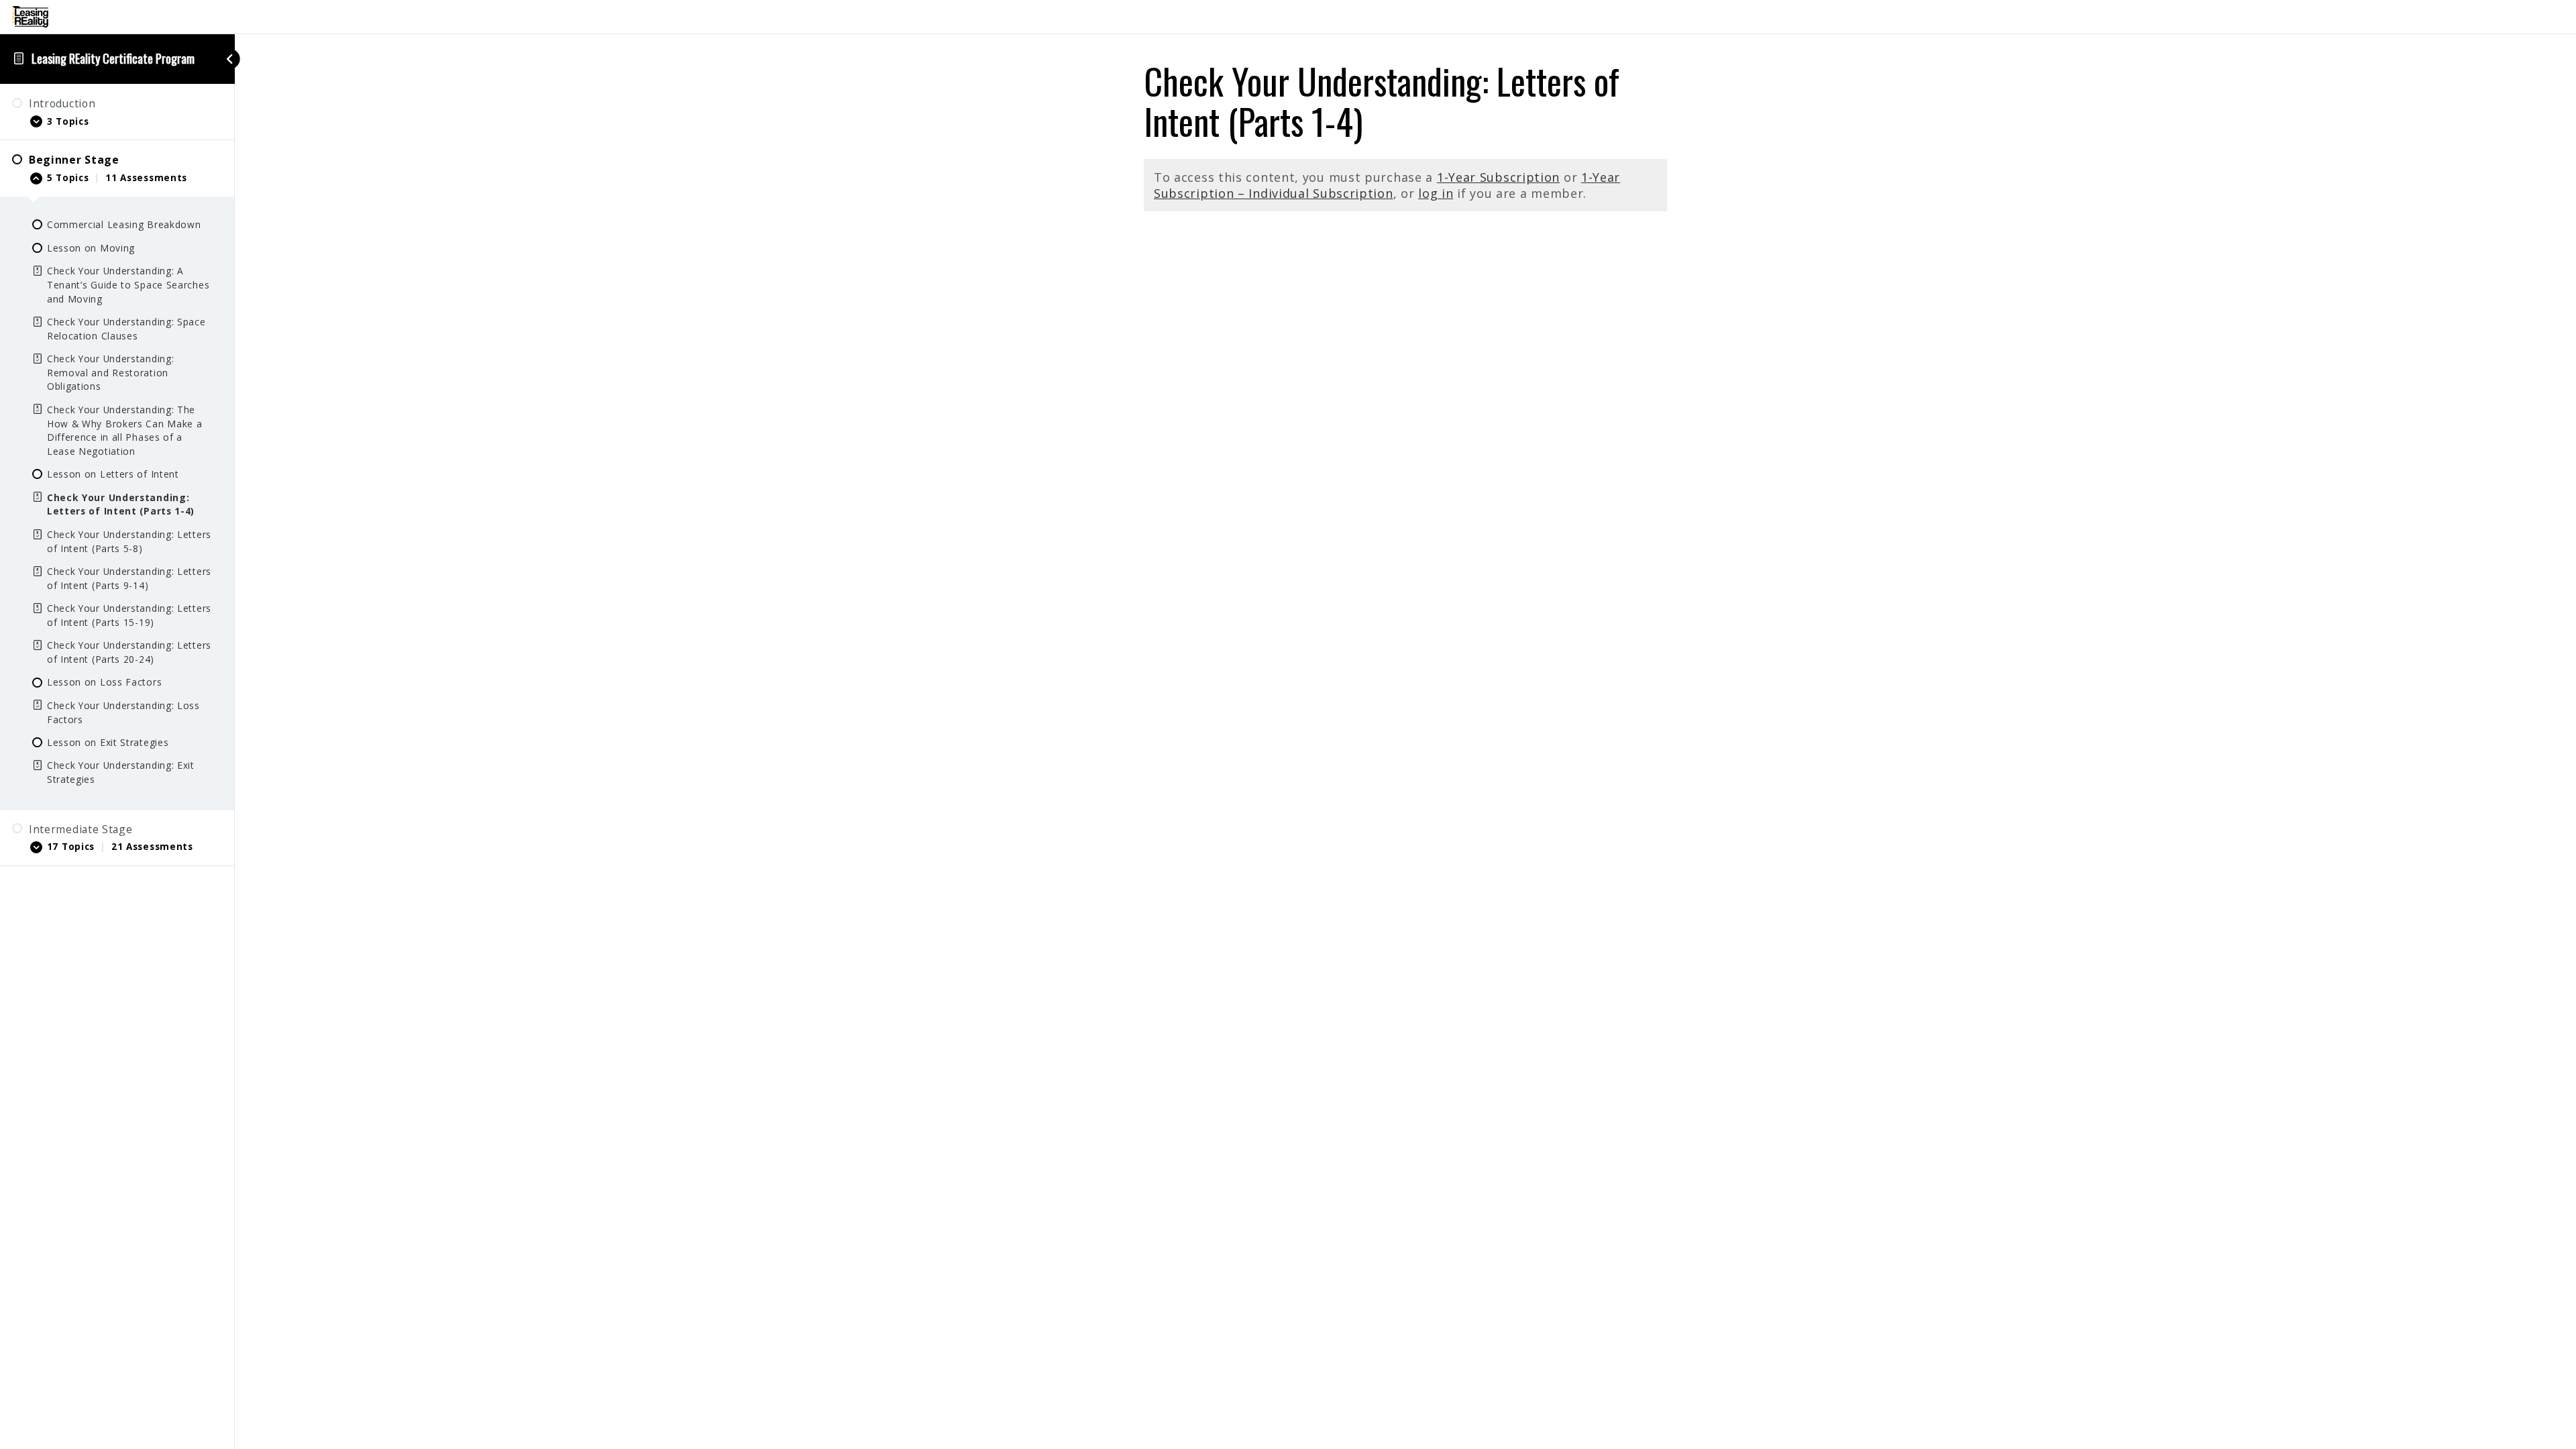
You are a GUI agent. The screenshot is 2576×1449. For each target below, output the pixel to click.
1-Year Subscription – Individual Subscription (1387, 185)
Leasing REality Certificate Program (113, 58)
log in (1436, 193)
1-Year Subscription (1498, 177)
